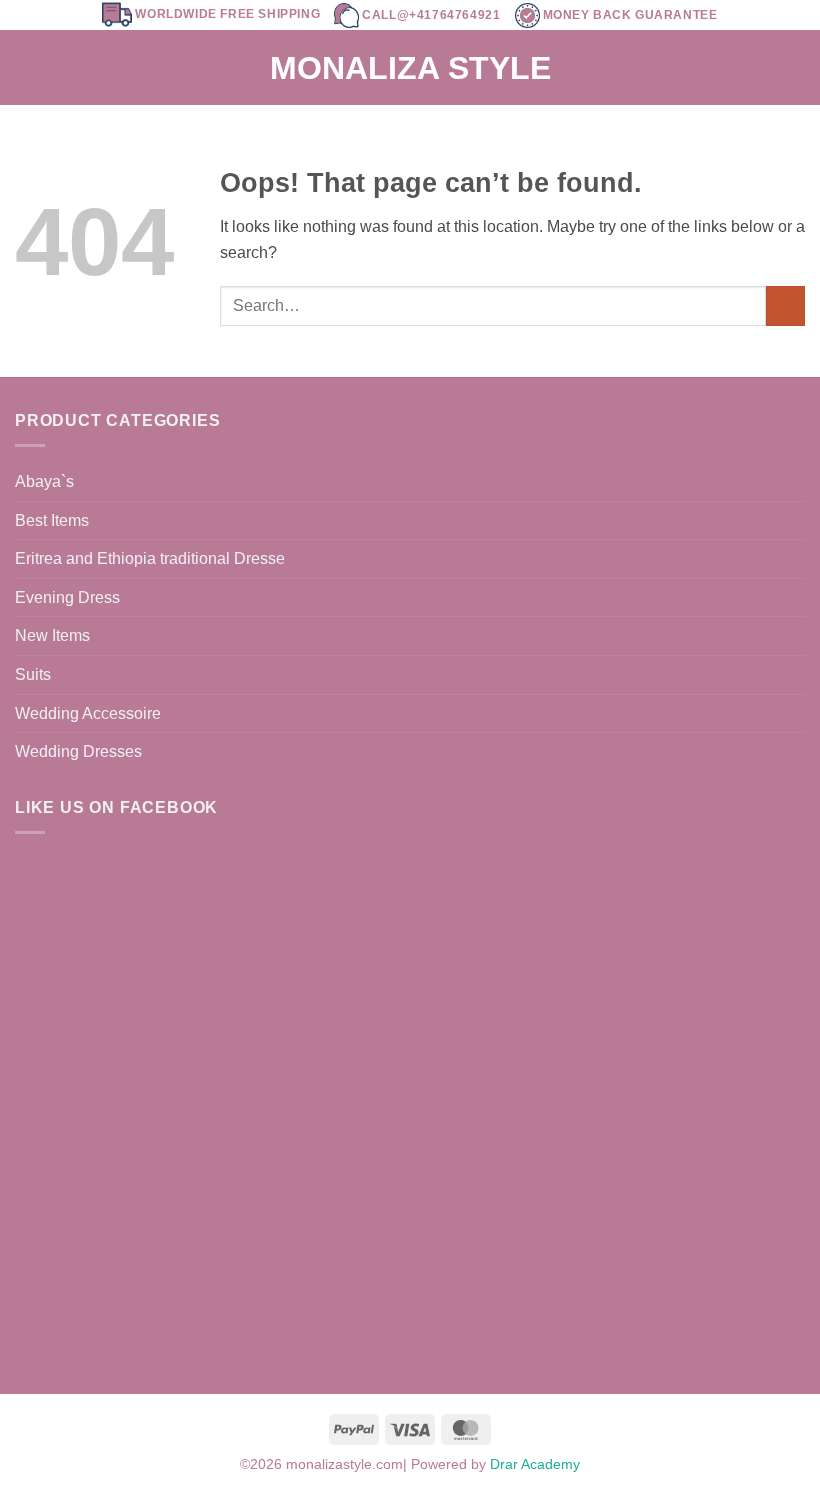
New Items (52, 635)
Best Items (52, 520)
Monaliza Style (410, 68)
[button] (27, 67)
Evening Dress (67, 597)
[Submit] (785, 305)
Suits (33, 674)
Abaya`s (44, 481)
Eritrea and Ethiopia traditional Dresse (150, 558)
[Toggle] (793, 675)
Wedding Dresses (78, 751)
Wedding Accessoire (88, 713)
